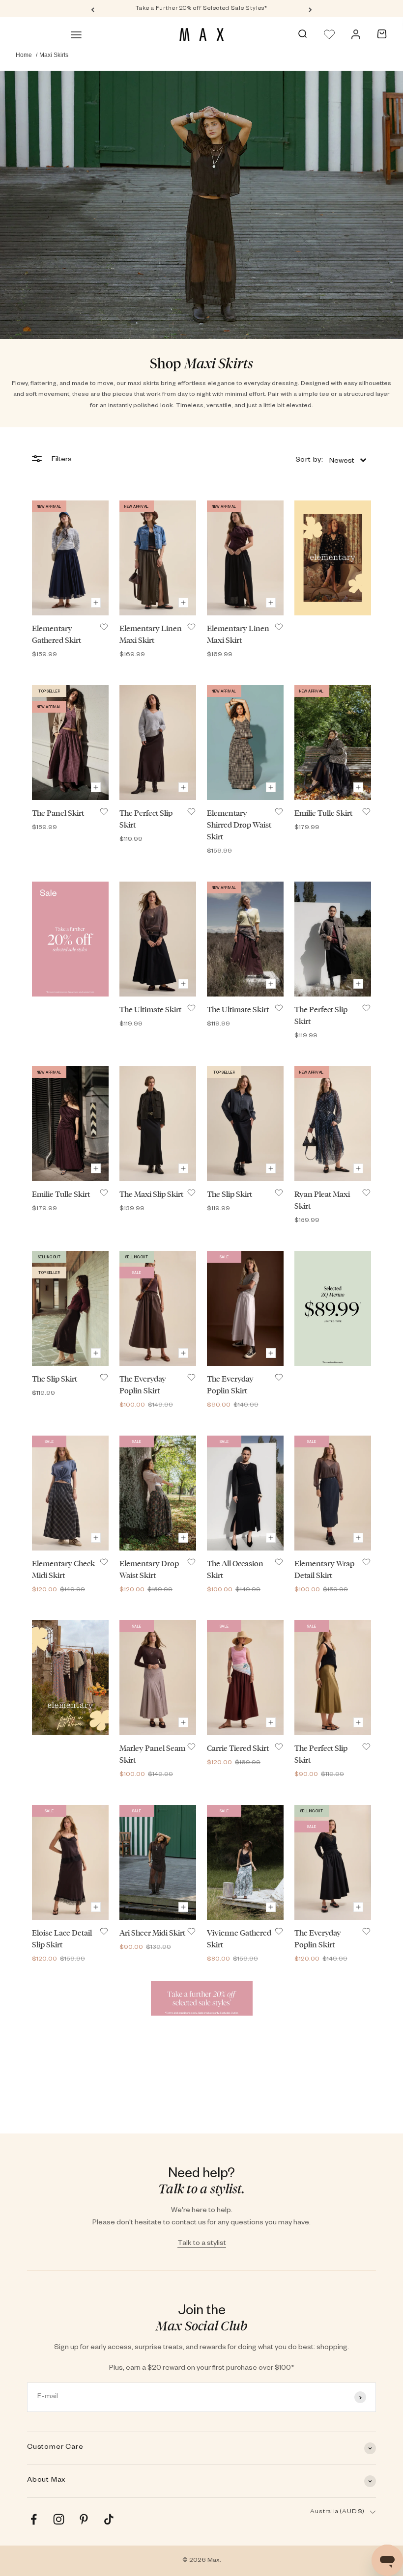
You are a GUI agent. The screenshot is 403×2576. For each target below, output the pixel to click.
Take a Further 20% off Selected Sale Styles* (201, 9)
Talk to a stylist (202, 2244)
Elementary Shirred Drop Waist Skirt (239, 825)
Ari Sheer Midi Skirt (152, 1933)
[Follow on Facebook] (34, 2519)
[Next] (310, 9)
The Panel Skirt (58, 813)
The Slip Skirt (230, 1194)
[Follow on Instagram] (59, 2519)
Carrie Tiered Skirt (238, 1748)
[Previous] (93, 9)
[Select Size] (96, 603)
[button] (331, 460)
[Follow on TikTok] (109, 2519)
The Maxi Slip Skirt (151, 1194)
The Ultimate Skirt (150, 1010)
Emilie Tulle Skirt (323, 813)
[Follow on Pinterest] (84, 2519)
